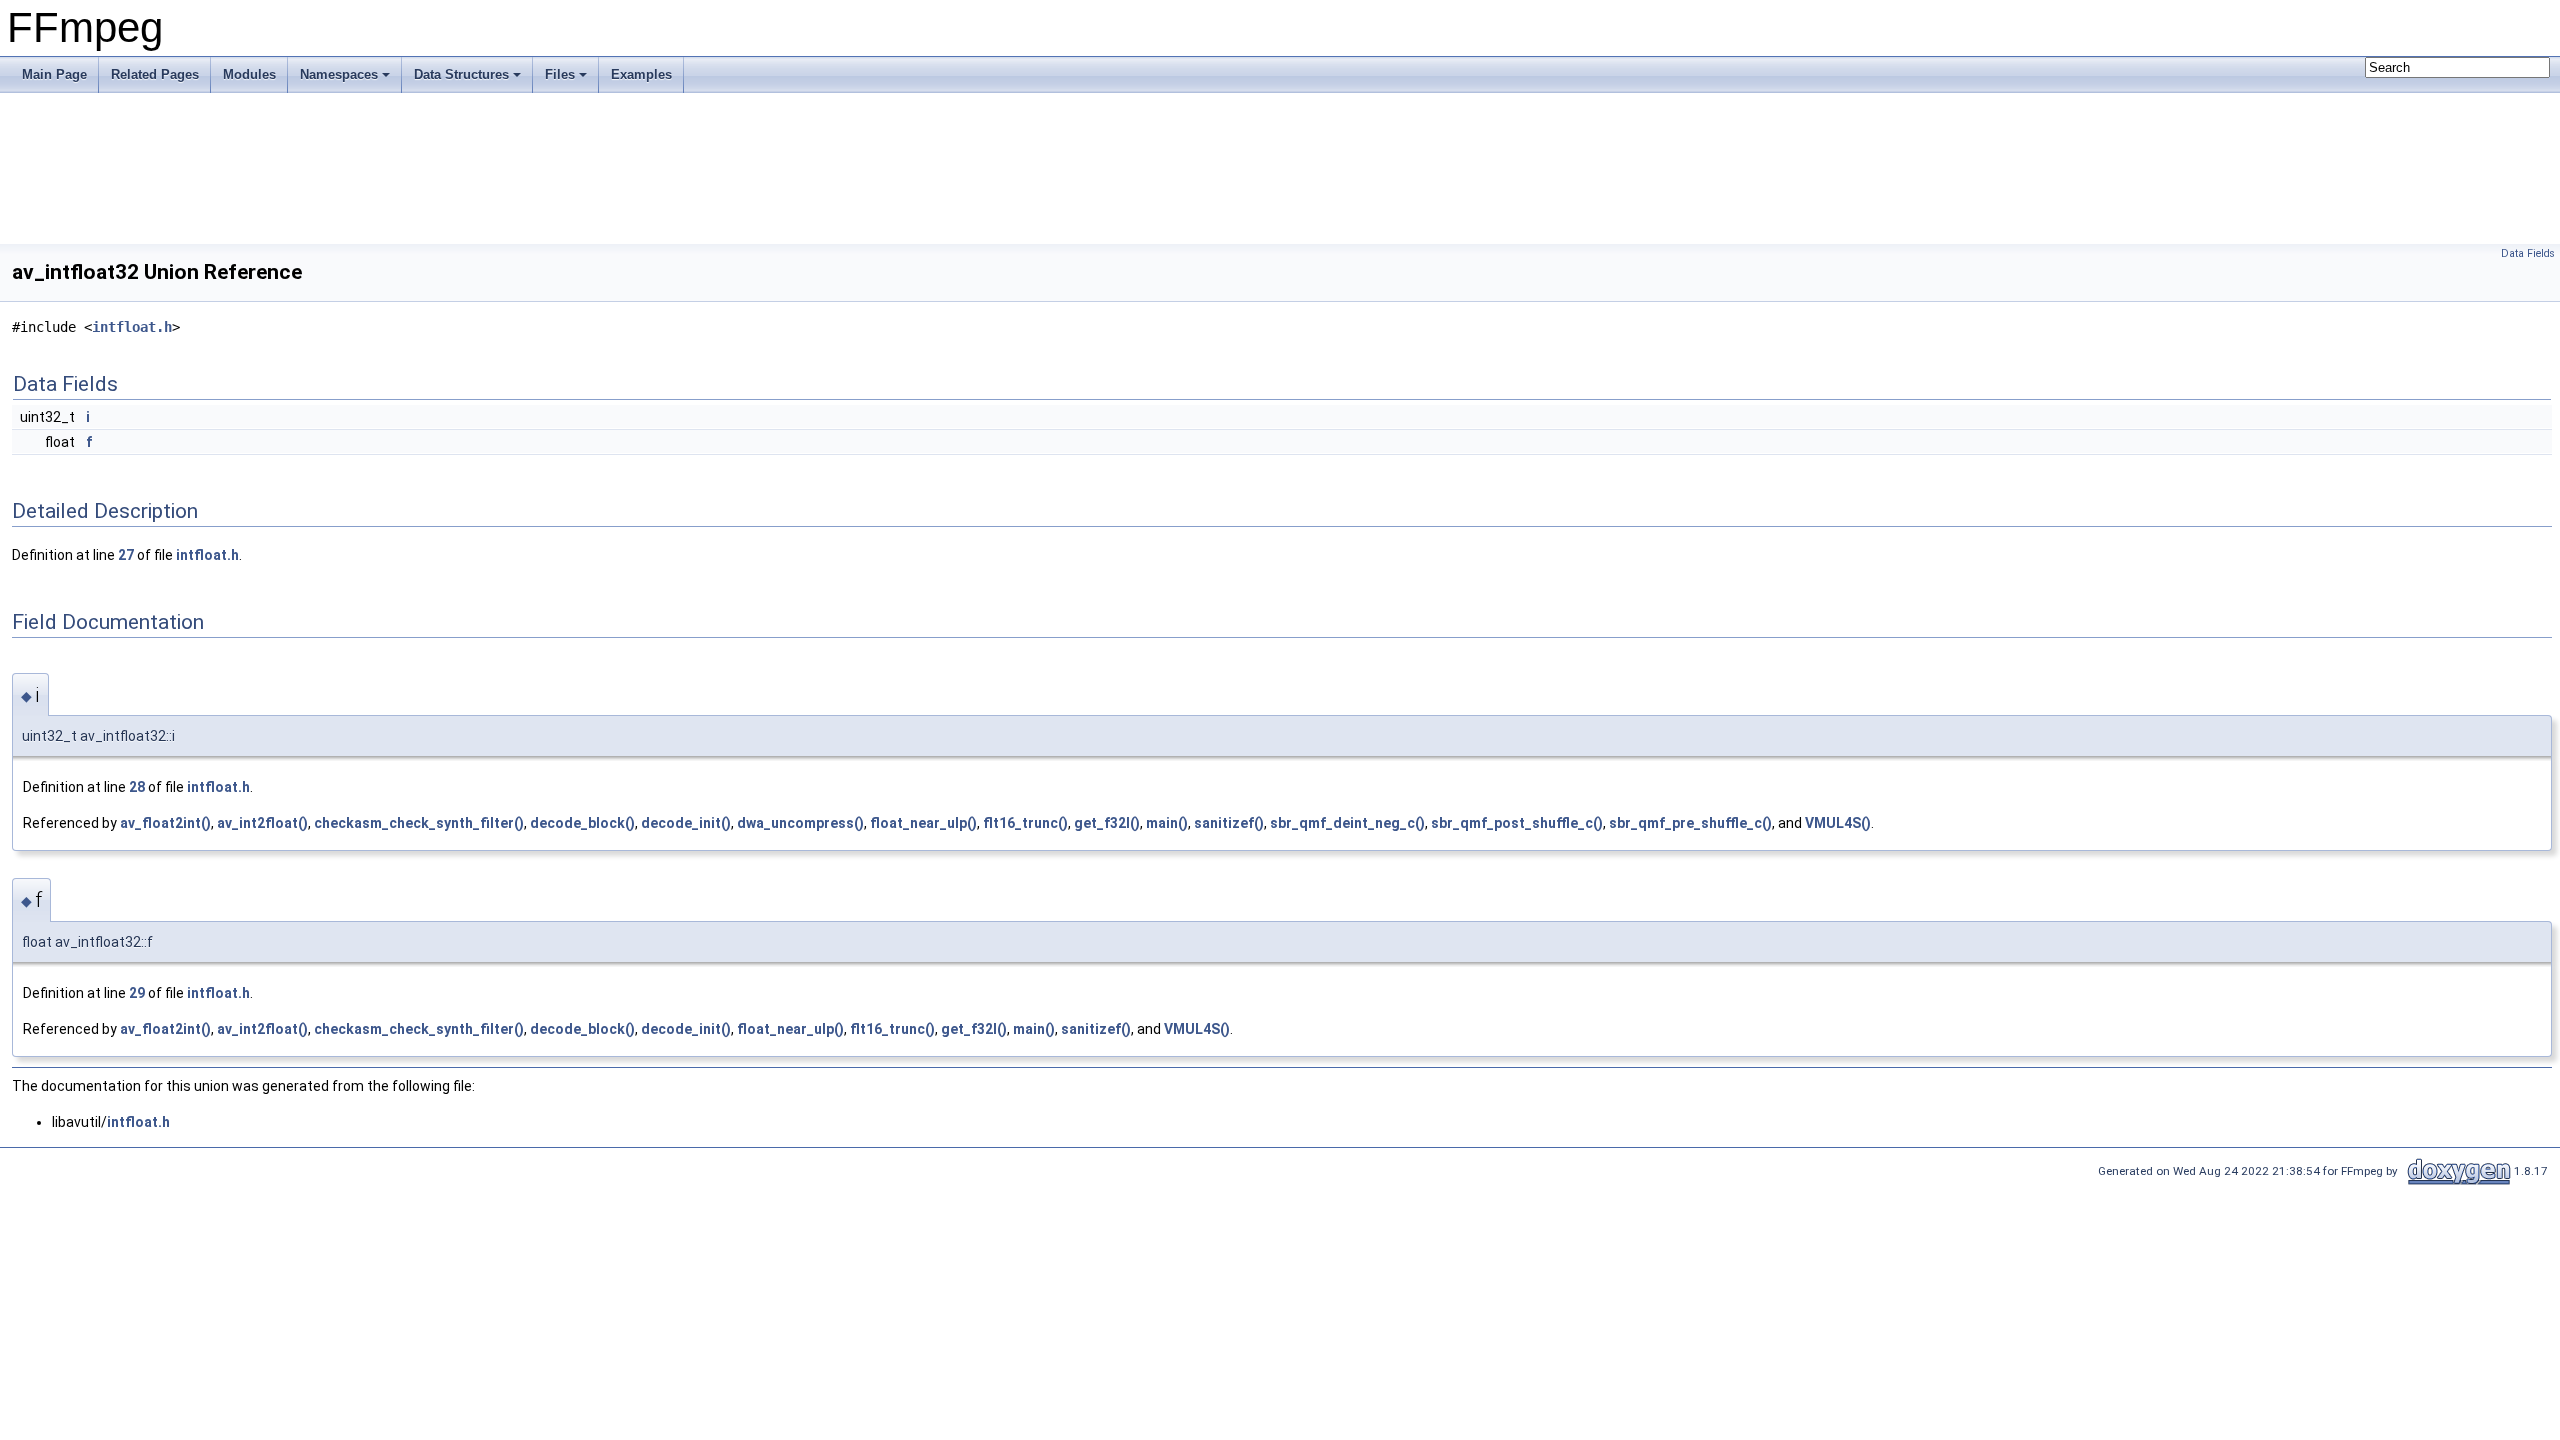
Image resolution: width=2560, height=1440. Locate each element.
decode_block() (582, 823)
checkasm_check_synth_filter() (419, 823)
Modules (249, 74)
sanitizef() (1229, 823)
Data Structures (461, 74)
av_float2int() (165, 823)
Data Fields (2528, 253)
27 (126, 555)
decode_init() (686, 823)
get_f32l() (1107, 823)
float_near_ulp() (923, 823)
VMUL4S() (1838, 823)
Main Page (54, 74)
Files (560, 74)
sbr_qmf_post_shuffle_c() (1517, 823)
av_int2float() (262, 823)
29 (137, 993)
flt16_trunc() (1025, 823)
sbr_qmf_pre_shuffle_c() (1690, 823)
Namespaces (339, 74)
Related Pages (155, 74)
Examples (641, 74)
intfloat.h (132, 327)
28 (137, 787)
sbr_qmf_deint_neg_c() (1347, 823)
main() (1167, 823)
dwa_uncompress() (800, 823)
